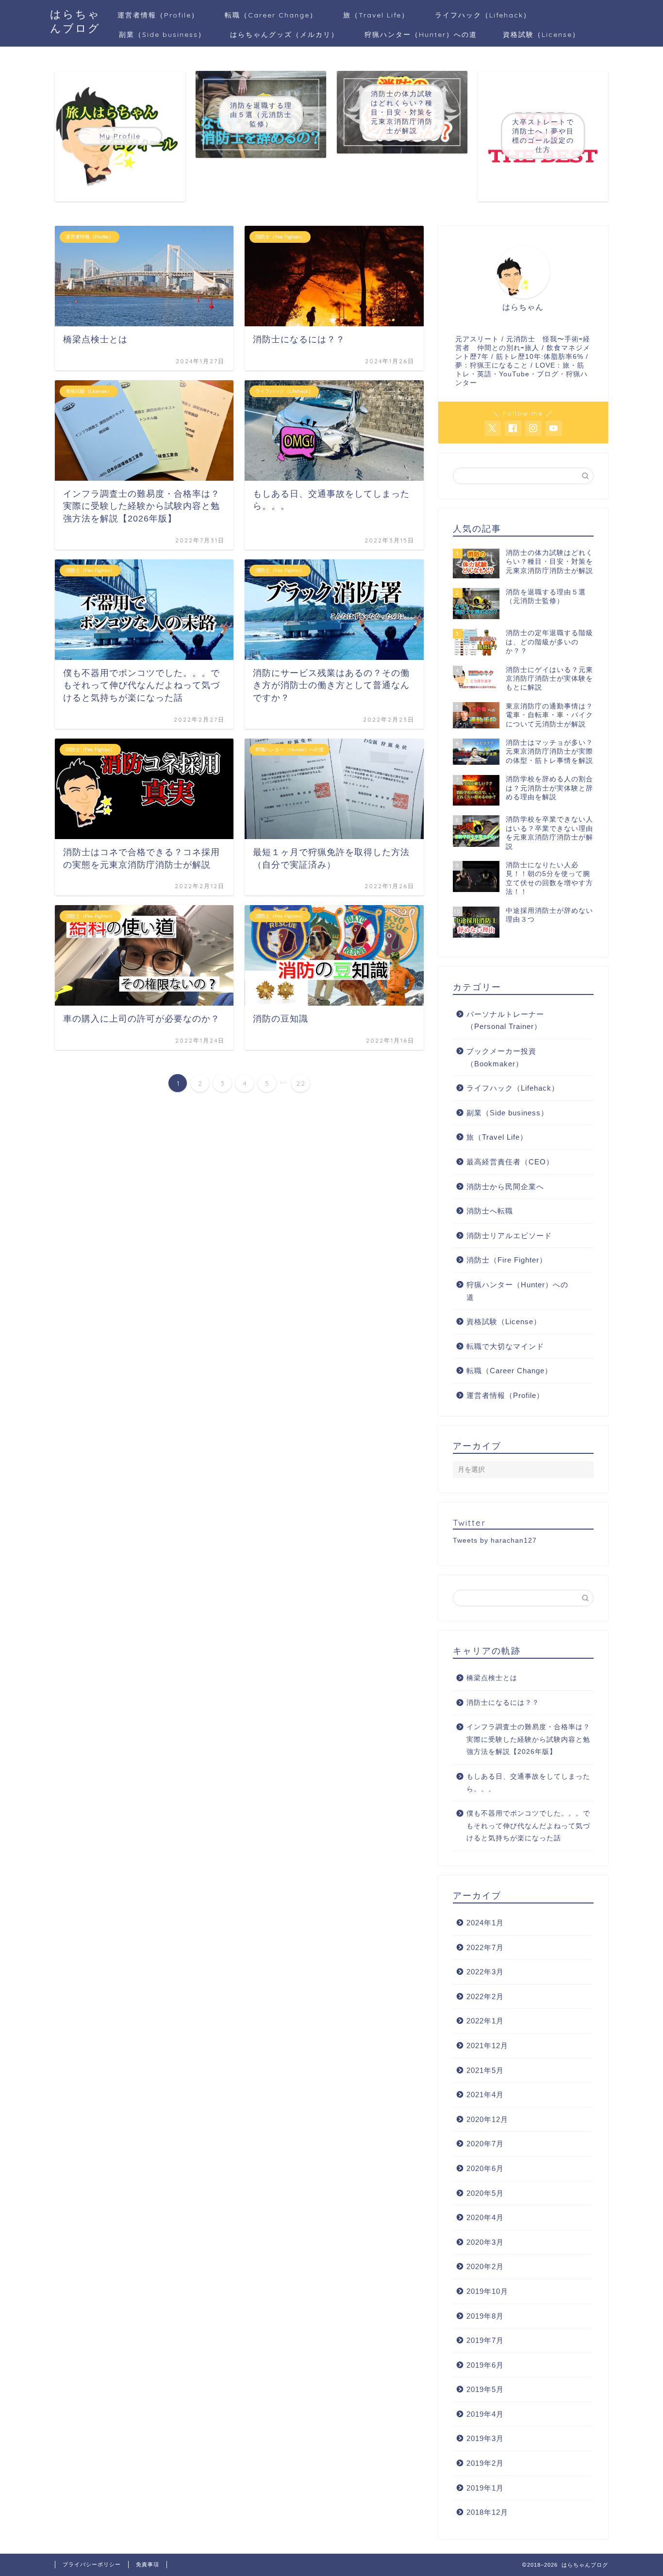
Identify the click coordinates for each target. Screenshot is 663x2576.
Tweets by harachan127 (495, 1541)
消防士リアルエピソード (509, 1236)
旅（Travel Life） (376, 15)
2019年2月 (485, 2463)
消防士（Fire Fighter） (507, 1260)
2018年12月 (487, 2512)
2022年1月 (485, 2021)
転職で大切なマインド (505, 1346)
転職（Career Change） (271, 15)
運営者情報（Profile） (158, 15)
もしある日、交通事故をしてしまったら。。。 (528, 1783)
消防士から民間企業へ (505, 1187)
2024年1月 (485, 1923)
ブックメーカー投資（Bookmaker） (501, 1057)
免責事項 (148, 2564)
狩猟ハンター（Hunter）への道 (421, 34)
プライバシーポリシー (92, 2564)
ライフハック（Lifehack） (483, 15)
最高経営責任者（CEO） (510, 1162)
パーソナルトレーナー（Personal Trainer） (505, 1020)
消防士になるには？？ (503, 1703)
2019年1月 (485, 2488)
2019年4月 (485, 2414)
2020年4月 (485, 2217)
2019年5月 (485, 2389)
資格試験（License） (541, 34)
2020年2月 (485, 2266)
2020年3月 (485, 2242)
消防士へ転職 (490, 1211)
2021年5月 (485, 2070)
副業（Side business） (162, 34)
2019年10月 (487, 2291)
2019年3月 (485, 2438)
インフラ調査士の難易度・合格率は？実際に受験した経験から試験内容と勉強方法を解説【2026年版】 (528, 1739)
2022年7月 (485, 1947)
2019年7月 (485, 2340)
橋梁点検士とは (492, 1678)
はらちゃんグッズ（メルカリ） (284, 34)
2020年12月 (487, 2119)
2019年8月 (485, 2316)
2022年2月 (485, 1996)
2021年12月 (487, 2046)
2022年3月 (485, 1972)
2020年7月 (485, 2144)
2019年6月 (485, 2365)
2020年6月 (485, 2168)
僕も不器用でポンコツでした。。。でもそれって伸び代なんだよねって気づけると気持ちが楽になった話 (528, 1826)
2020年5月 (485, 2193)
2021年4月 (485, 2095)
